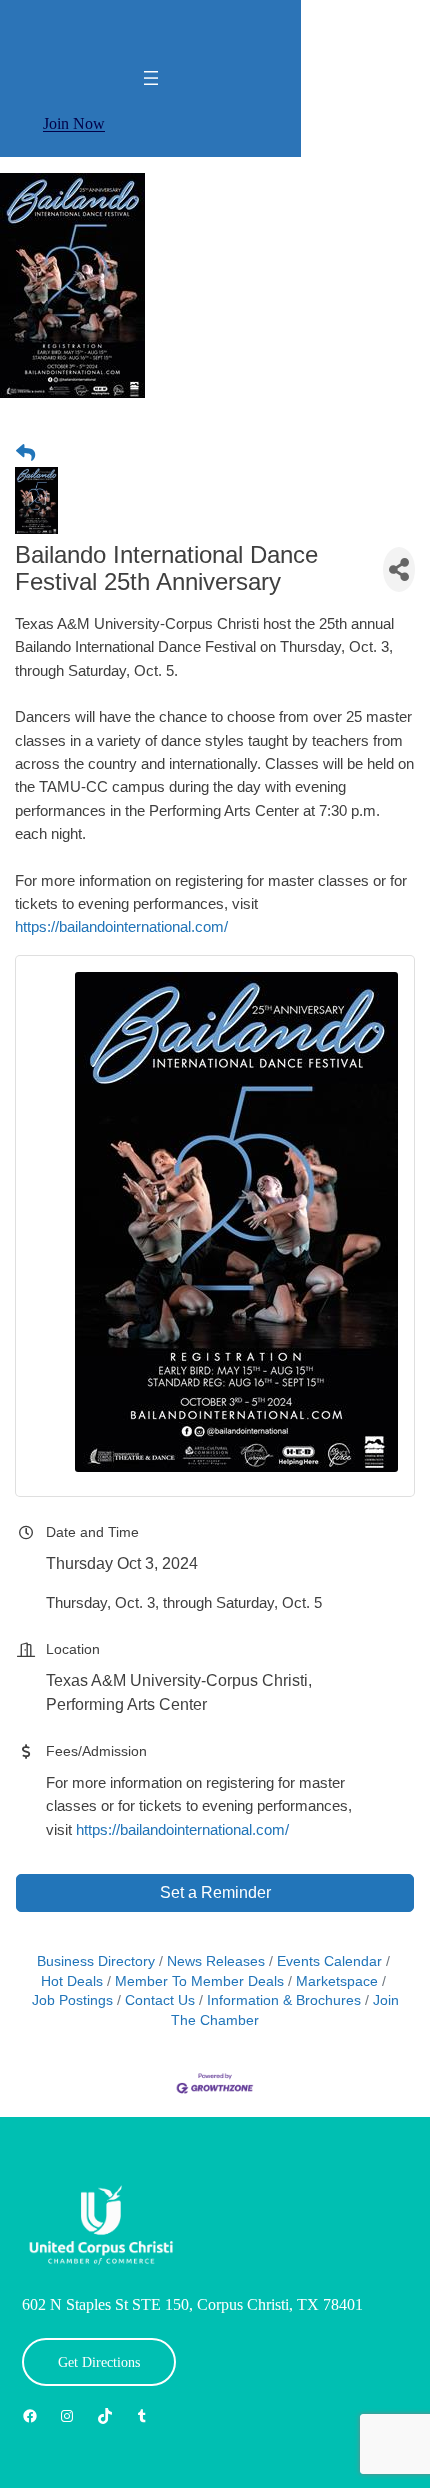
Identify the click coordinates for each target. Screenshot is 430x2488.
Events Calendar (329, 1961)
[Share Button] (399, 569)
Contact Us (160, 2000)
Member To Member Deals (199, 1981)
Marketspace (337, 1981)
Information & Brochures (284, 2000)
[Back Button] (25, 454)
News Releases (216, 1961)
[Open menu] (151, 78)
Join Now (74, 123)
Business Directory (96, 1961)
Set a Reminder (215, 1892)
